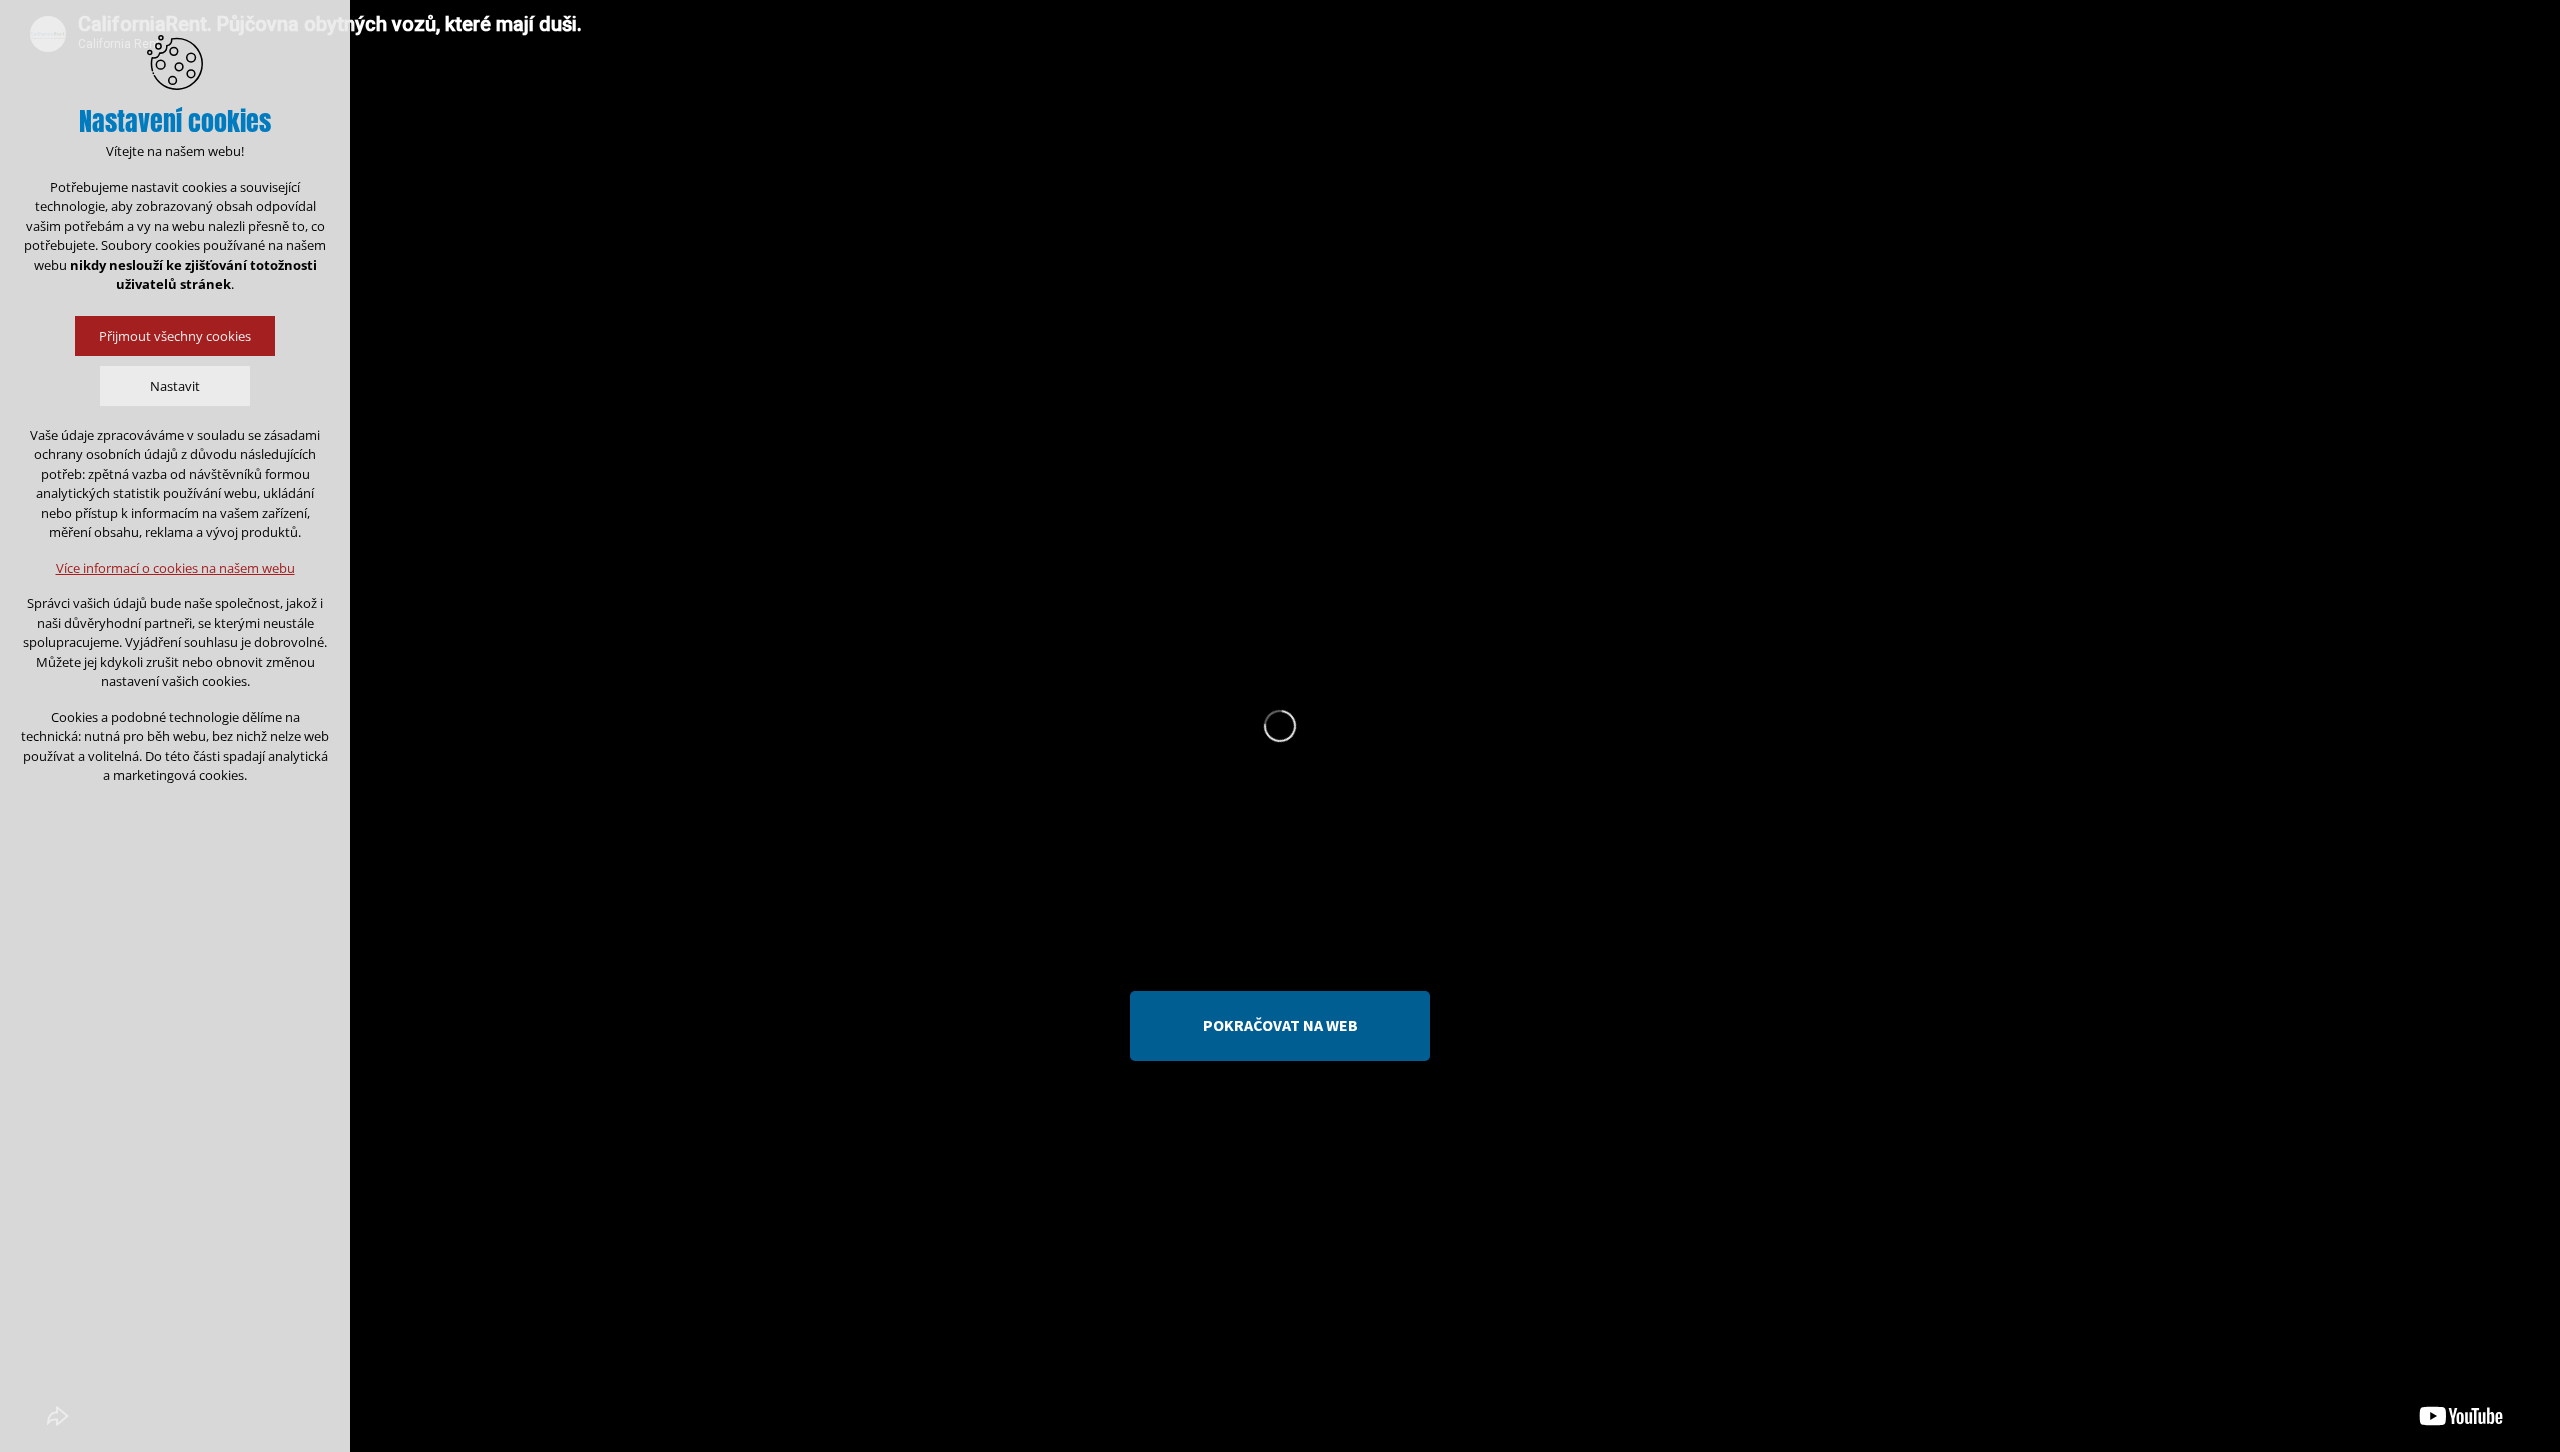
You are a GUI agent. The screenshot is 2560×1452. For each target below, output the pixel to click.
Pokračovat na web (1280, 1025)
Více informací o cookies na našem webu (175, 568)
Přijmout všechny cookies (175, 336)
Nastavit (175, 386)
